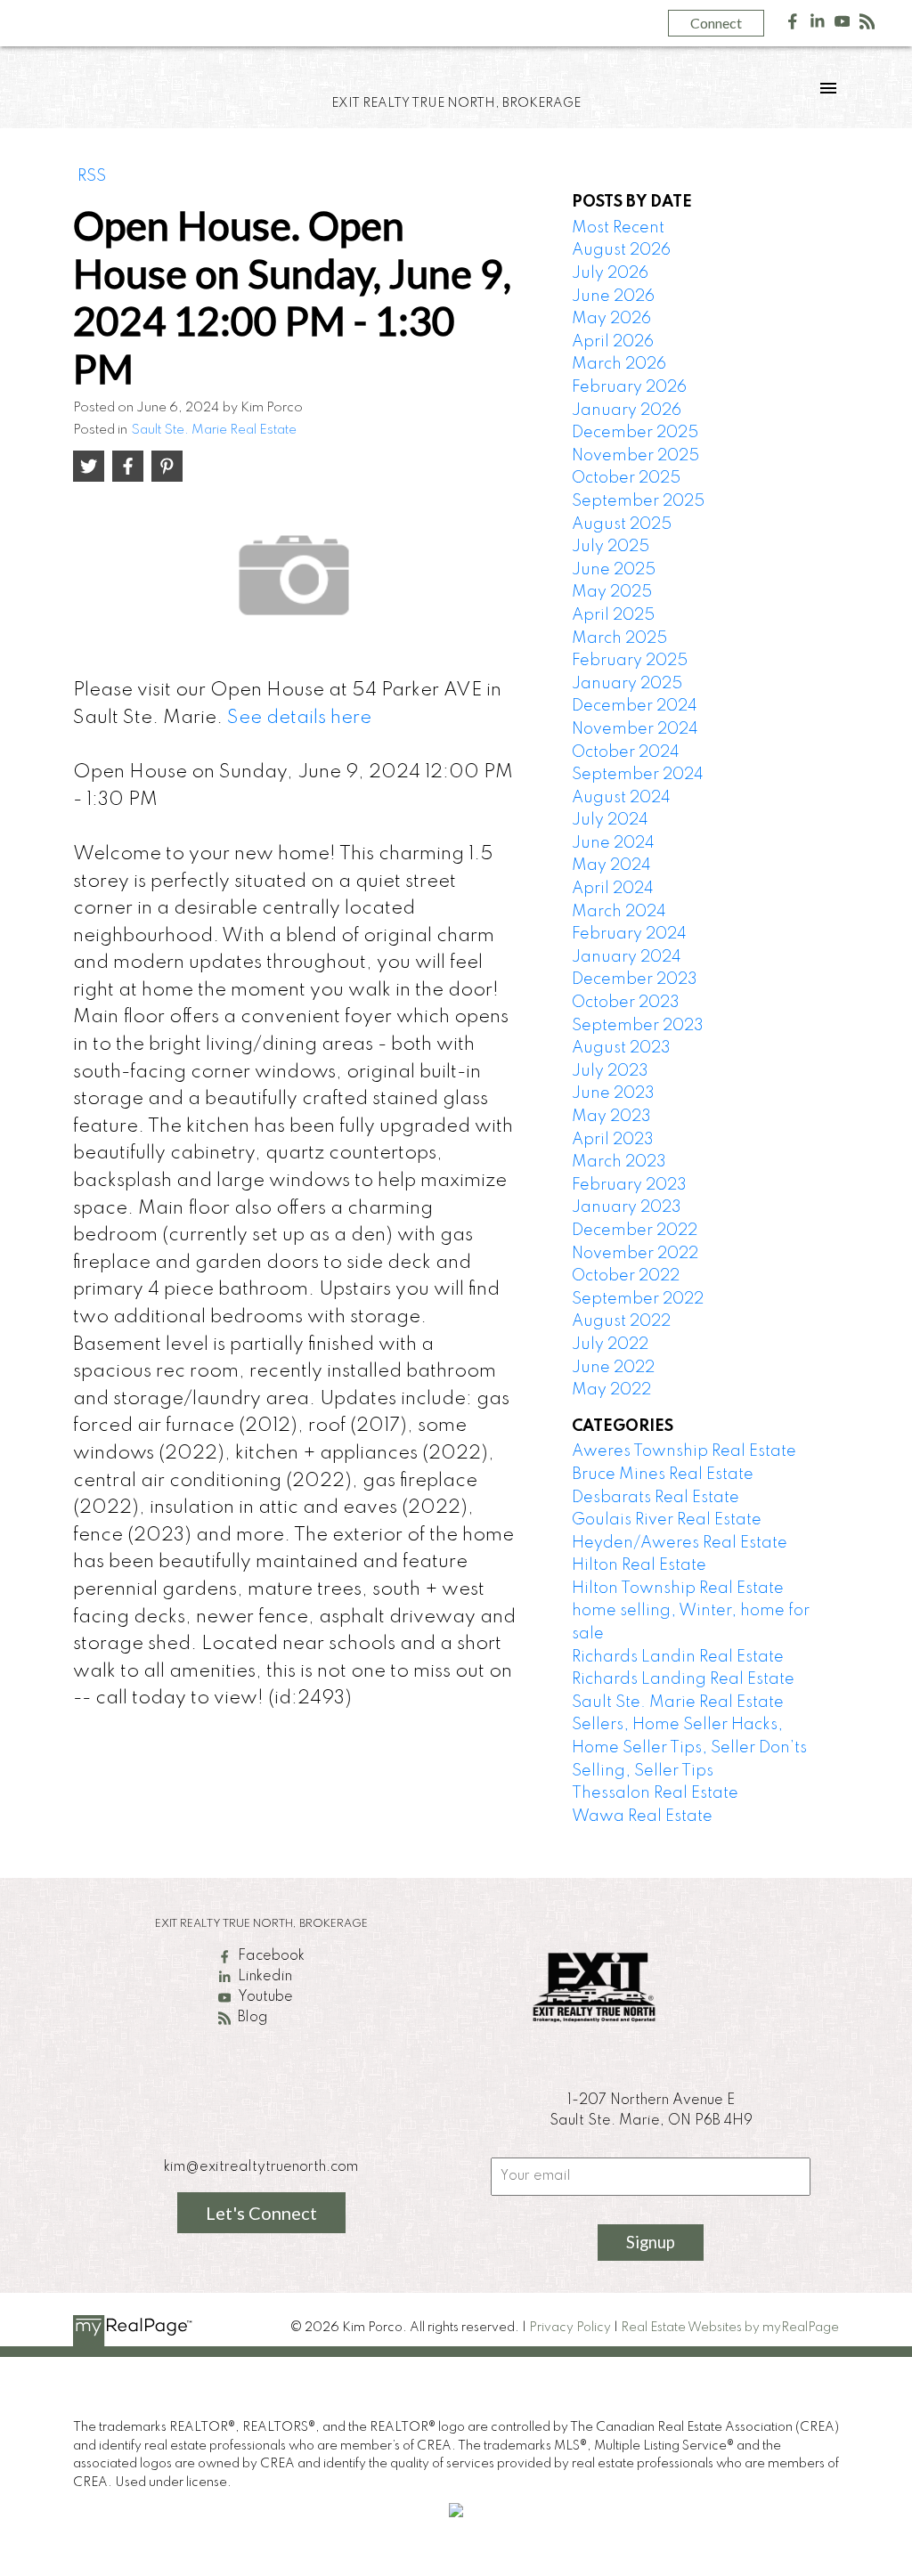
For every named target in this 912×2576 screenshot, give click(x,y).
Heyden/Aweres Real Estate (680, 1543)
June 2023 (613, 1093)
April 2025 (613, 615)
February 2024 (629, 934)
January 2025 (627, 684)
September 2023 (638, 1026)
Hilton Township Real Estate (678, 1589)
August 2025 (622, 524)
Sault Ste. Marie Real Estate (214, 430)
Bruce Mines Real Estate (663, 1475)
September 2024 (638, 775)
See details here (299, 718)
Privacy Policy (570, 2328)
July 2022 (610, 1345)
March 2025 (619, 638)
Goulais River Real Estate (667, 1520)
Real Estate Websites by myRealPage (730, 2328)
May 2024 (611, 865)
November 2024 (635, 729)
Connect (716, 23)
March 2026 (619, 364)
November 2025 (635, 456)
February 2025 (630, 661)
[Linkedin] (818, 25)
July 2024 (610, 820)
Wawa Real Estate (642, 1816)
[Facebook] (793, 25)
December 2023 (635, 979)
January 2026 (627, 410)
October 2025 (626, 478)
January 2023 (627, 1207)
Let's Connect (261, 2213)
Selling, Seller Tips (643, 1771)
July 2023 (610, 1071)
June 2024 (613, 843)
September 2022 (638, 1299)
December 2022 (635, 1231)
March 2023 (619, 1162)
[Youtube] (843, 25)
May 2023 (611, 1117)
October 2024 (626, 752)
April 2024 (613, 889)
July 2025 (611, 547)
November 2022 (635, 1254)
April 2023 (613, 1140)
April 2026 (613, 342)
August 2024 (621, 798)
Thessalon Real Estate (655, 1793)
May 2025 (612, 592)
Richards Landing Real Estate (683, 1679)
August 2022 (621, 1321)
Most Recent (618, 228)
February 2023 (629, 1185)
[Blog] (867, 25)
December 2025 (635, 433)
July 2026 (610, 273)
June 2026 (613, 297)
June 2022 (613, 1368)
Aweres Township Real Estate (684, 1451)
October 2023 (626, 1003)
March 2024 (619, 912)
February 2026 (629, 387)
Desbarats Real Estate (655, 1498)
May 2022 (611, 1390)
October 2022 (626, 1276)
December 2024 (635, 706)
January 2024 (627, 957)
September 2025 (638, 501)
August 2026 (621, 250)
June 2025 (614, 570)
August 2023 (621, 1048)
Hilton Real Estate (639, 1565)
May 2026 (611, 319)
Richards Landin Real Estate (678, 1657)
